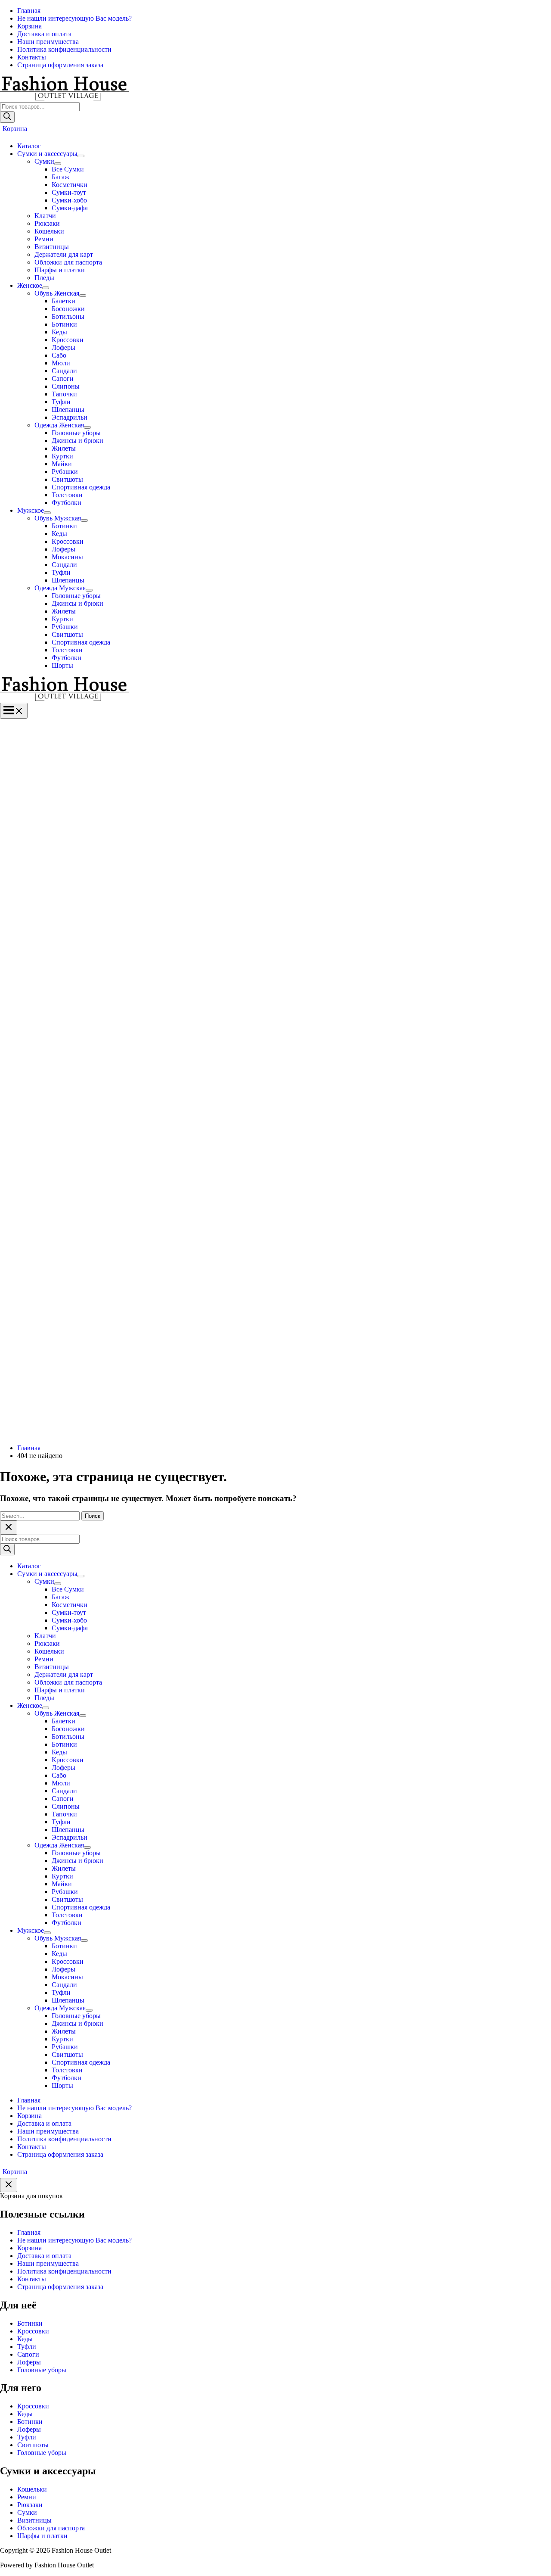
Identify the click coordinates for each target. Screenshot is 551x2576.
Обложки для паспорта (51, 2528)
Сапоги (28, 2354)
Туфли (27, 2347)
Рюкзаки (30, 2505)
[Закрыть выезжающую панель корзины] (9, 2185)
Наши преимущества (48, 2263)
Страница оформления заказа (60, 2287)
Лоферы (29, 2362)
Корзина (29, 2248)
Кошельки (32, 2489)
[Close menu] (9, 1528)
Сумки (27, 2512)
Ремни (27, 2497)
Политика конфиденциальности (64, 2271)
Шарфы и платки (42, 2536)
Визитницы (34, 2520)
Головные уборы (42, 2370)
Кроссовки (33, 2331)
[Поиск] (7, 117)
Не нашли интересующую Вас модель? (74, 2240)
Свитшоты (33, 2445)
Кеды (25, 2339)
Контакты (32, 2279)
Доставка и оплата (44, 2256)
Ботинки (30, 2323)
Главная (29, 2232)
